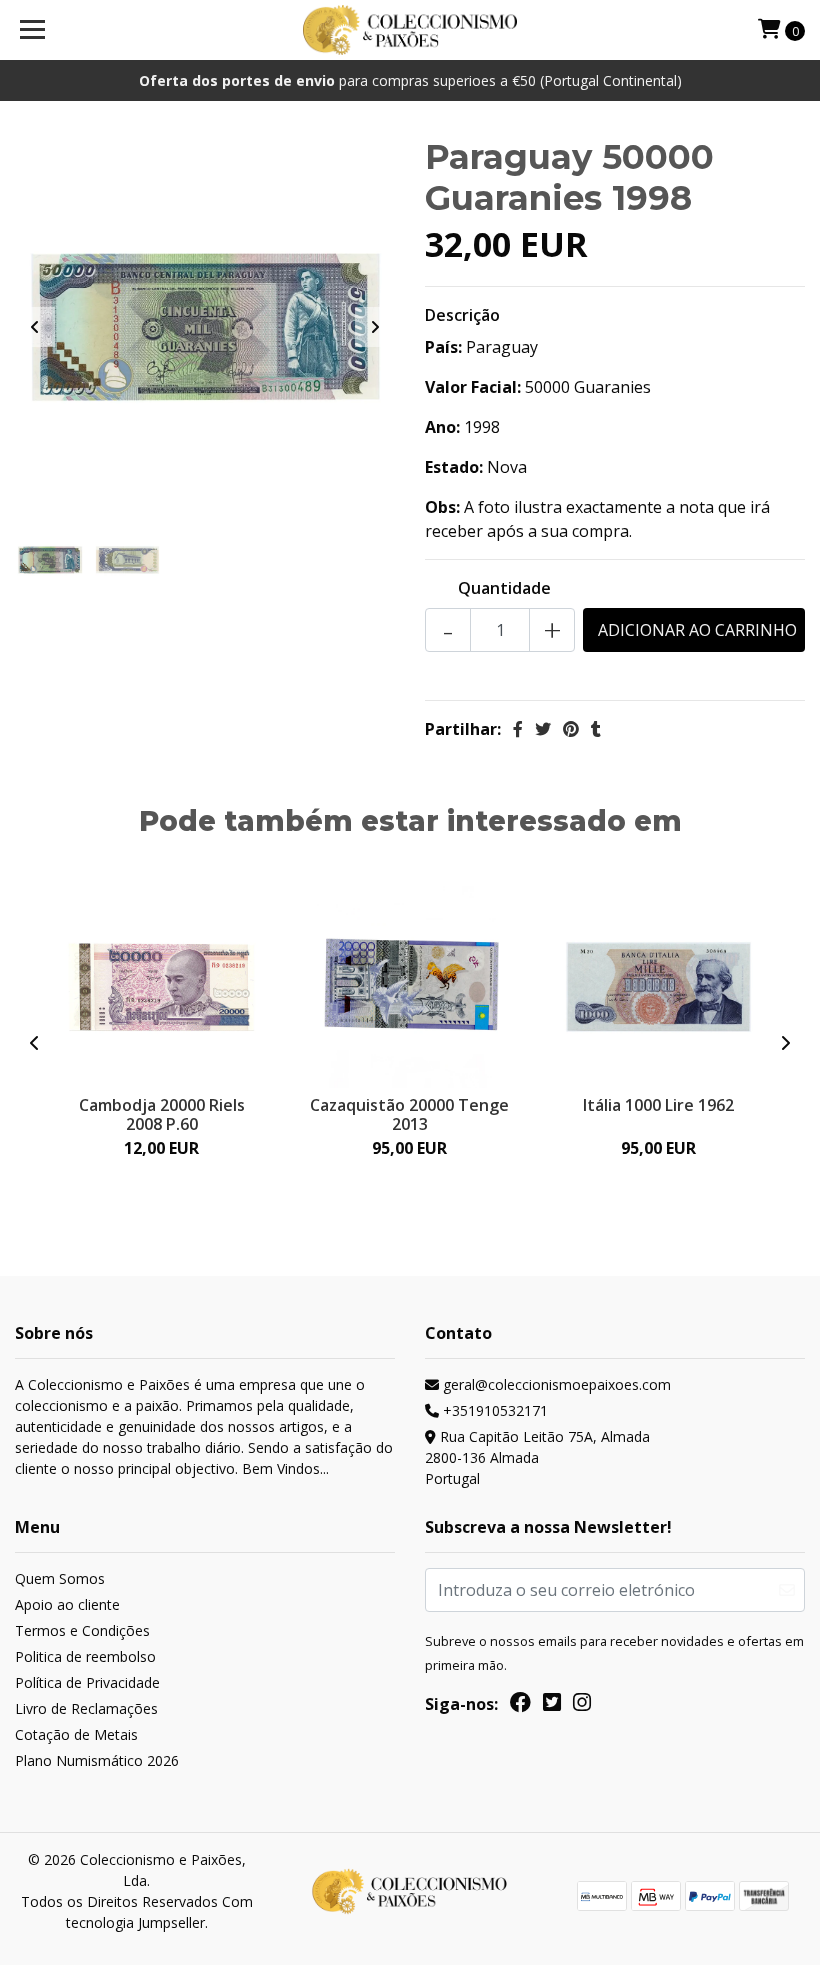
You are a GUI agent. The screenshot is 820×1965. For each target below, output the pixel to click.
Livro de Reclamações (86, 1708)
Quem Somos (60, 1578)
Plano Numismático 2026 (97, 1760)
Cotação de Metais (76, 1734)
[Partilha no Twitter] (543, 729)
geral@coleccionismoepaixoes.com (555, 1384)
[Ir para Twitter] (552, 1706)
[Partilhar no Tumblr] (596, 729)
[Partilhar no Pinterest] (571, 729)
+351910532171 (493, 1410)
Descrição (462, 315)
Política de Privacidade (87, 1682)
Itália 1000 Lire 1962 (658, 1105)
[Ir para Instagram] (582, 1706)
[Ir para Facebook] (520, 1706)
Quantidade (504, 588)
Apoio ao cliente (67, 1604)
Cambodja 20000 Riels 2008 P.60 (162, 1114)
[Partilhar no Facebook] (518, 729)
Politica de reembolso (85, 1656)
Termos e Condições (82, 1630)
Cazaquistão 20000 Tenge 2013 (409, 1114)
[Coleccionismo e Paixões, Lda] (410, 30)
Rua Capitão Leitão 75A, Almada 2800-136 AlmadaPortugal (537, 1457)
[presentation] (35, 327)
